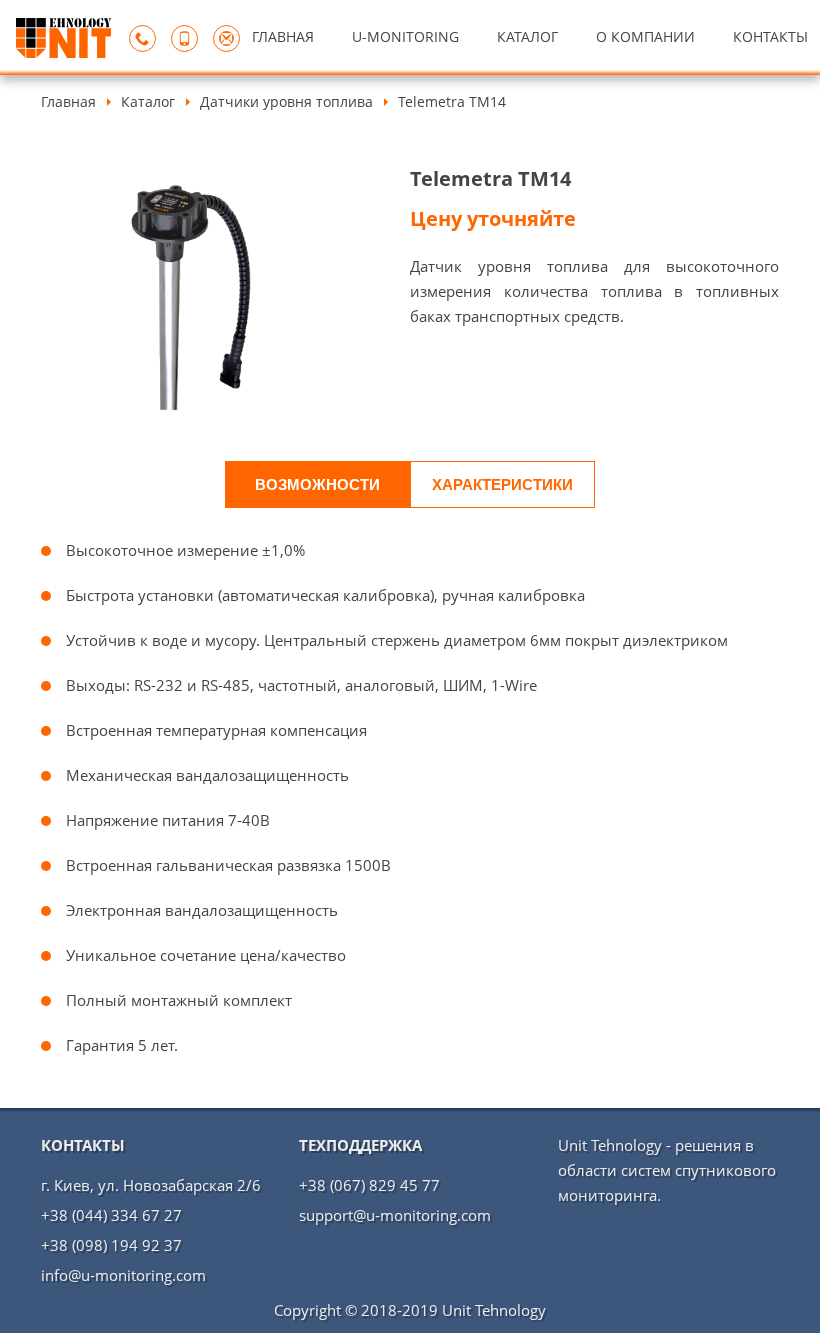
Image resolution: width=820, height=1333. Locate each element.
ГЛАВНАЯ (283, 36)
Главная (68, 101)
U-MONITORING (405, 36)
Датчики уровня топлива (286, 101)
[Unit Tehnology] (63, 52)
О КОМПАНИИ (645, 36)
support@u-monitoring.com (395, 1215)
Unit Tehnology (494, 1310)
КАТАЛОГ (527, 36)
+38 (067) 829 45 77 (369, 1185)
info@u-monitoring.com (123, 1275)
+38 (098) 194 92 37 (111, 1245)
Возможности (317, 484)
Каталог (148, 101)
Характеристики (502, 484)
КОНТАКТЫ (770, 36)
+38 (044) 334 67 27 (111, 1215)
